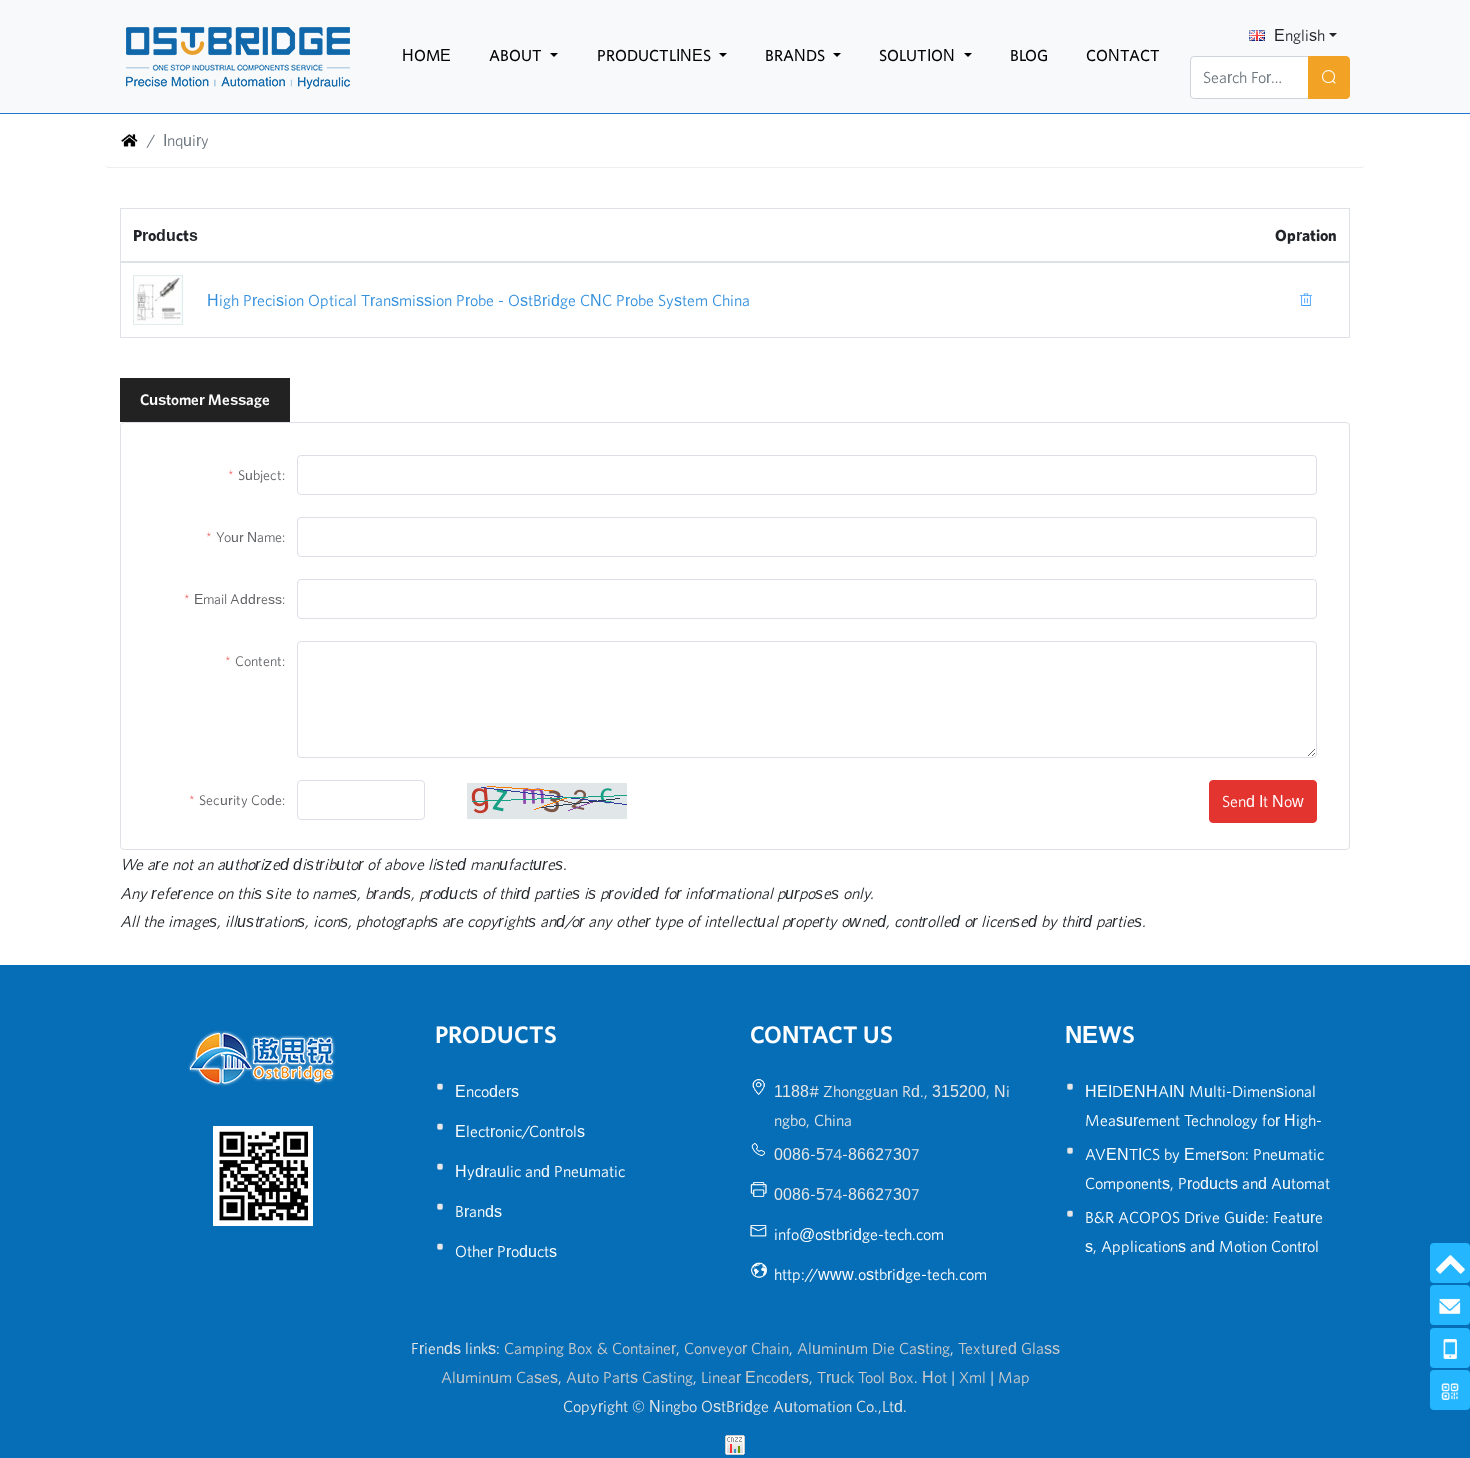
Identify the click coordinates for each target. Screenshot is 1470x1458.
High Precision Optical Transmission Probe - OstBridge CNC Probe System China (478, 300)
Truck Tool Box (865, 1377)
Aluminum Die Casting (873, 1348)
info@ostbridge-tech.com (859, 1234)
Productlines (656, 55)
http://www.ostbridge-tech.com (880, 1274)
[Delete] (1306, 300)
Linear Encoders (755, 1377)
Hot (934, 1377)
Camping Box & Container (590, 1348)
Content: (260, 661)
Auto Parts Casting (629, 1377)
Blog (1029, 55)
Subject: (261, 475)
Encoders (487, 1091)
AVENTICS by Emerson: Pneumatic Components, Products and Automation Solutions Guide (1207, 1183)
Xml (972, 1377)
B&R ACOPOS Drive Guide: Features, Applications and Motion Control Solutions (1204, 1246)
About (517, 55)
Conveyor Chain (736, 1348)
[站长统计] (735, 1443)
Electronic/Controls (520, 1131)
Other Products (506, 1251)
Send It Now (1263, 801)
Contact (1123, 55)
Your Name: (250, 537)
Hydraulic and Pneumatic (540, 1171)
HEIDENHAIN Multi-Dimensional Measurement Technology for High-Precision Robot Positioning (1203, 1120)
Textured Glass (1009, 1348)
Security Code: (242, 800)
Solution (919, 55)
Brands (797, 55)
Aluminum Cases (499, 1377)
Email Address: (239, 599)
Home (426, 55)
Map (1014, 1377)
